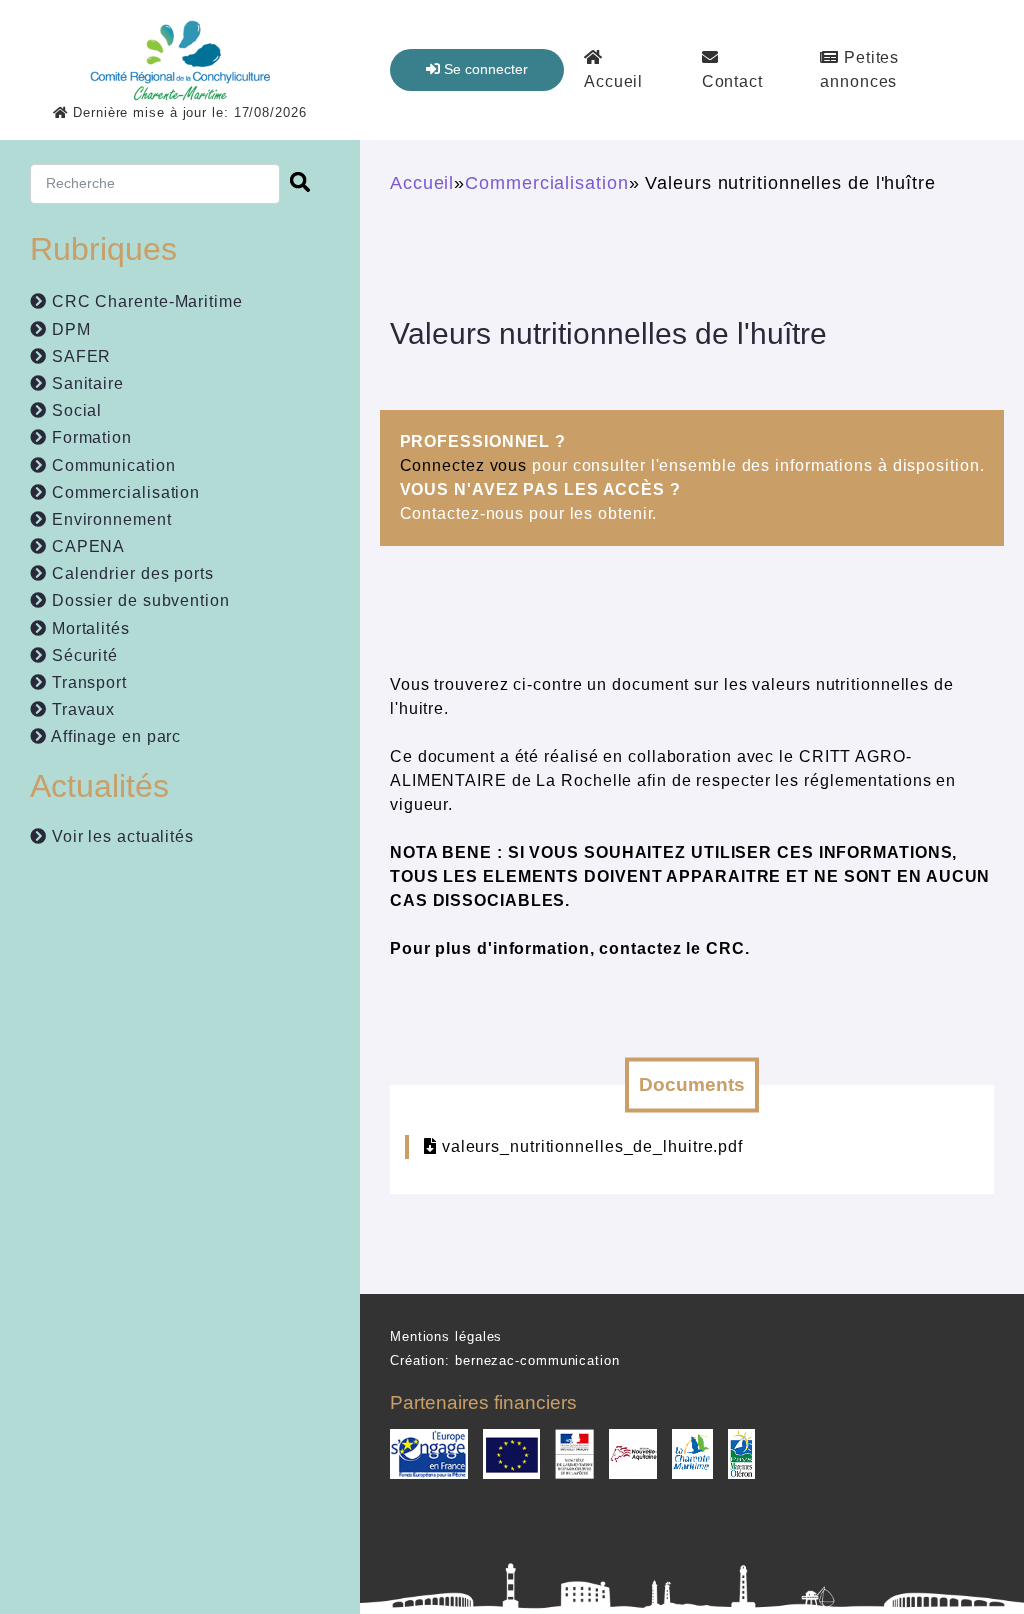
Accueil (613, 81)
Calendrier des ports (130, 573)
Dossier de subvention (138, 600)
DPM (69, 329)
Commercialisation (123, 492)
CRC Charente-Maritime (145, 301)
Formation (89, 437)
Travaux (81, 709)
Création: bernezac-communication (505, 1360)
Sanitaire (85, 383)
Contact (732, 81)
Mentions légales (446, 1336)
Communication (111, 465)
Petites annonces (859, 69)
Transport (87, 682)
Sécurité (82, 655)
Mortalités (88, 628)
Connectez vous (464, 465)
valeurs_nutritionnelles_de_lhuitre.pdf (592, 1146)
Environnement (109, 519)
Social (74, 410)
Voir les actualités (120, 836)
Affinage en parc (114, 736)
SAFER (79, 356)
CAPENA (86, 546)
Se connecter (484, 69)
